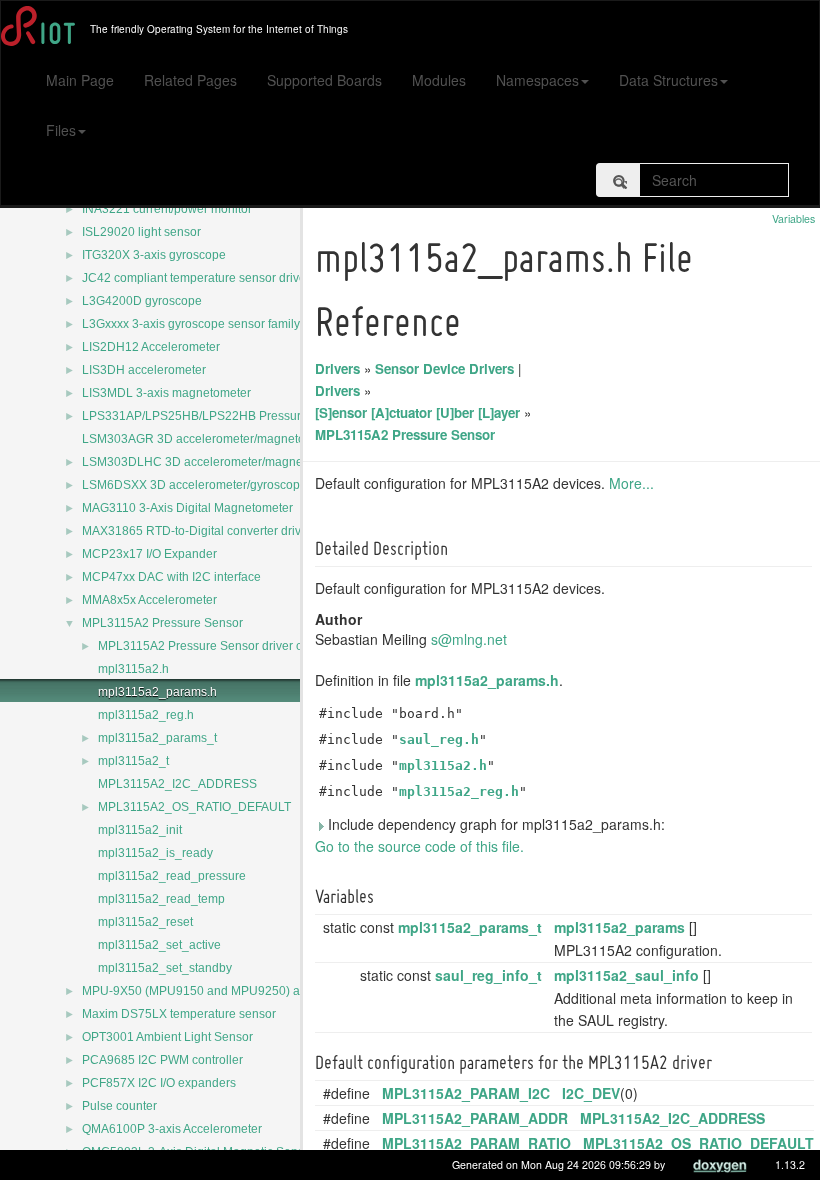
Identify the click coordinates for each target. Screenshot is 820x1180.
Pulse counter (119, 1106)
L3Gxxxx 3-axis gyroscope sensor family (191, 324)
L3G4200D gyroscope (142, 301)
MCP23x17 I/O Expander (149, 554)
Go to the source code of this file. (419, 846)
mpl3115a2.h (133, 669)
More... (631, 483)
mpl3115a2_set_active (159, 945)
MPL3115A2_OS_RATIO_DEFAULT (194, 807)
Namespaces (537, 80)
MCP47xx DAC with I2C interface (171, 577)
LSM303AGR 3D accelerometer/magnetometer (209, 439)
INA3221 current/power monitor (167, 209)
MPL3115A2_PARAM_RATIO (476, 1143)
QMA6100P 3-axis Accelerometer (172, 1129)
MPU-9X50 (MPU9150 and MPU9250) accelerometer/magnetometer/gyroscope (297, 991)
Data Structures (668, 80)
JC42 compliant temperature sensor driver (196, 278)
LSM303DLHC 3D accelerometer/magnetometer (213, 462)
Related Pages (190, 80)
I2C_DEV (591, 1093)
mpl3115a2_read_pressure (172, 876)
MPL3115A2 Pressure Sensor (162, 623)
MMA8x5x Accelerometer (149, 600)
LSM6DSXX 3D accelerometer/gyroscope (194, 485)
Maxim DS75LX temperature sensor (179, 1014)
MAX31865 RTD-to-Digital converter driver (197, 531)
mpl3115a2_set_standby (165, 968)
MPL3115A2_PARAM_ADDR (475, 1118)
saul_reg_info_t (488, 975)
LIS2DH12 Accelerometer (151, 347)
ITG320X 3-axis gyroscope (154, 255)
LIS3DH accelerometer (144, 370)
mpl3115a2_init (140, 830)
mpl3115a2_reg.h (146, 715)
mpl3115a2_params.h (157, 692)
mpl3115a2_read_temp (161, 899)
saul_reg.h (439, 739)
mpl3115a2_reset (145, 922)
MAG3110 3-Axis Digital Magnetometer (187, 508)
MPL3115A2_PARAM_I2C (466, 1093)
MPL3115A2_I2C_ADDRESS (177, 784)
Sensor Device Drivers (444, 368)
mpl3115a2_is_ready (155, 853)
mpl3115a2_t (133, 761)
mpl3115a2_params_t (157, 738)
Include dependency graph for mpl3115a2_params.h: (494, 824)
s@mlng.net (469, 639)
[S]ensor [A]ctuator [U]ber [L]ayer (417, 412)
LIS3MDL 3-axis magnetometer (166, 393)
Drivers (337, 368)
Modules (439, 80)
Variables (793, 218)
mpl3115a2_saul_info (626, 975)
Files (61, 130)
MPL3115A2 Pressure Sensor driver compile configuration (255, 646)
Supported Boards (324, 80)
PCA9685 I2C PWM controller (162, 1060)
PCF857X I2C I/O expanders (159, 1083)
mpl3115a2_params (619, 927)
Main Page (80, 80)
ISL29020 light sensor (141, 232)
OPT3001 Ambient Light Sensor (167, 1037)
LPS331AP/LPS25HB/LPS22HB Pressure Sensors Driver (237, 416)
